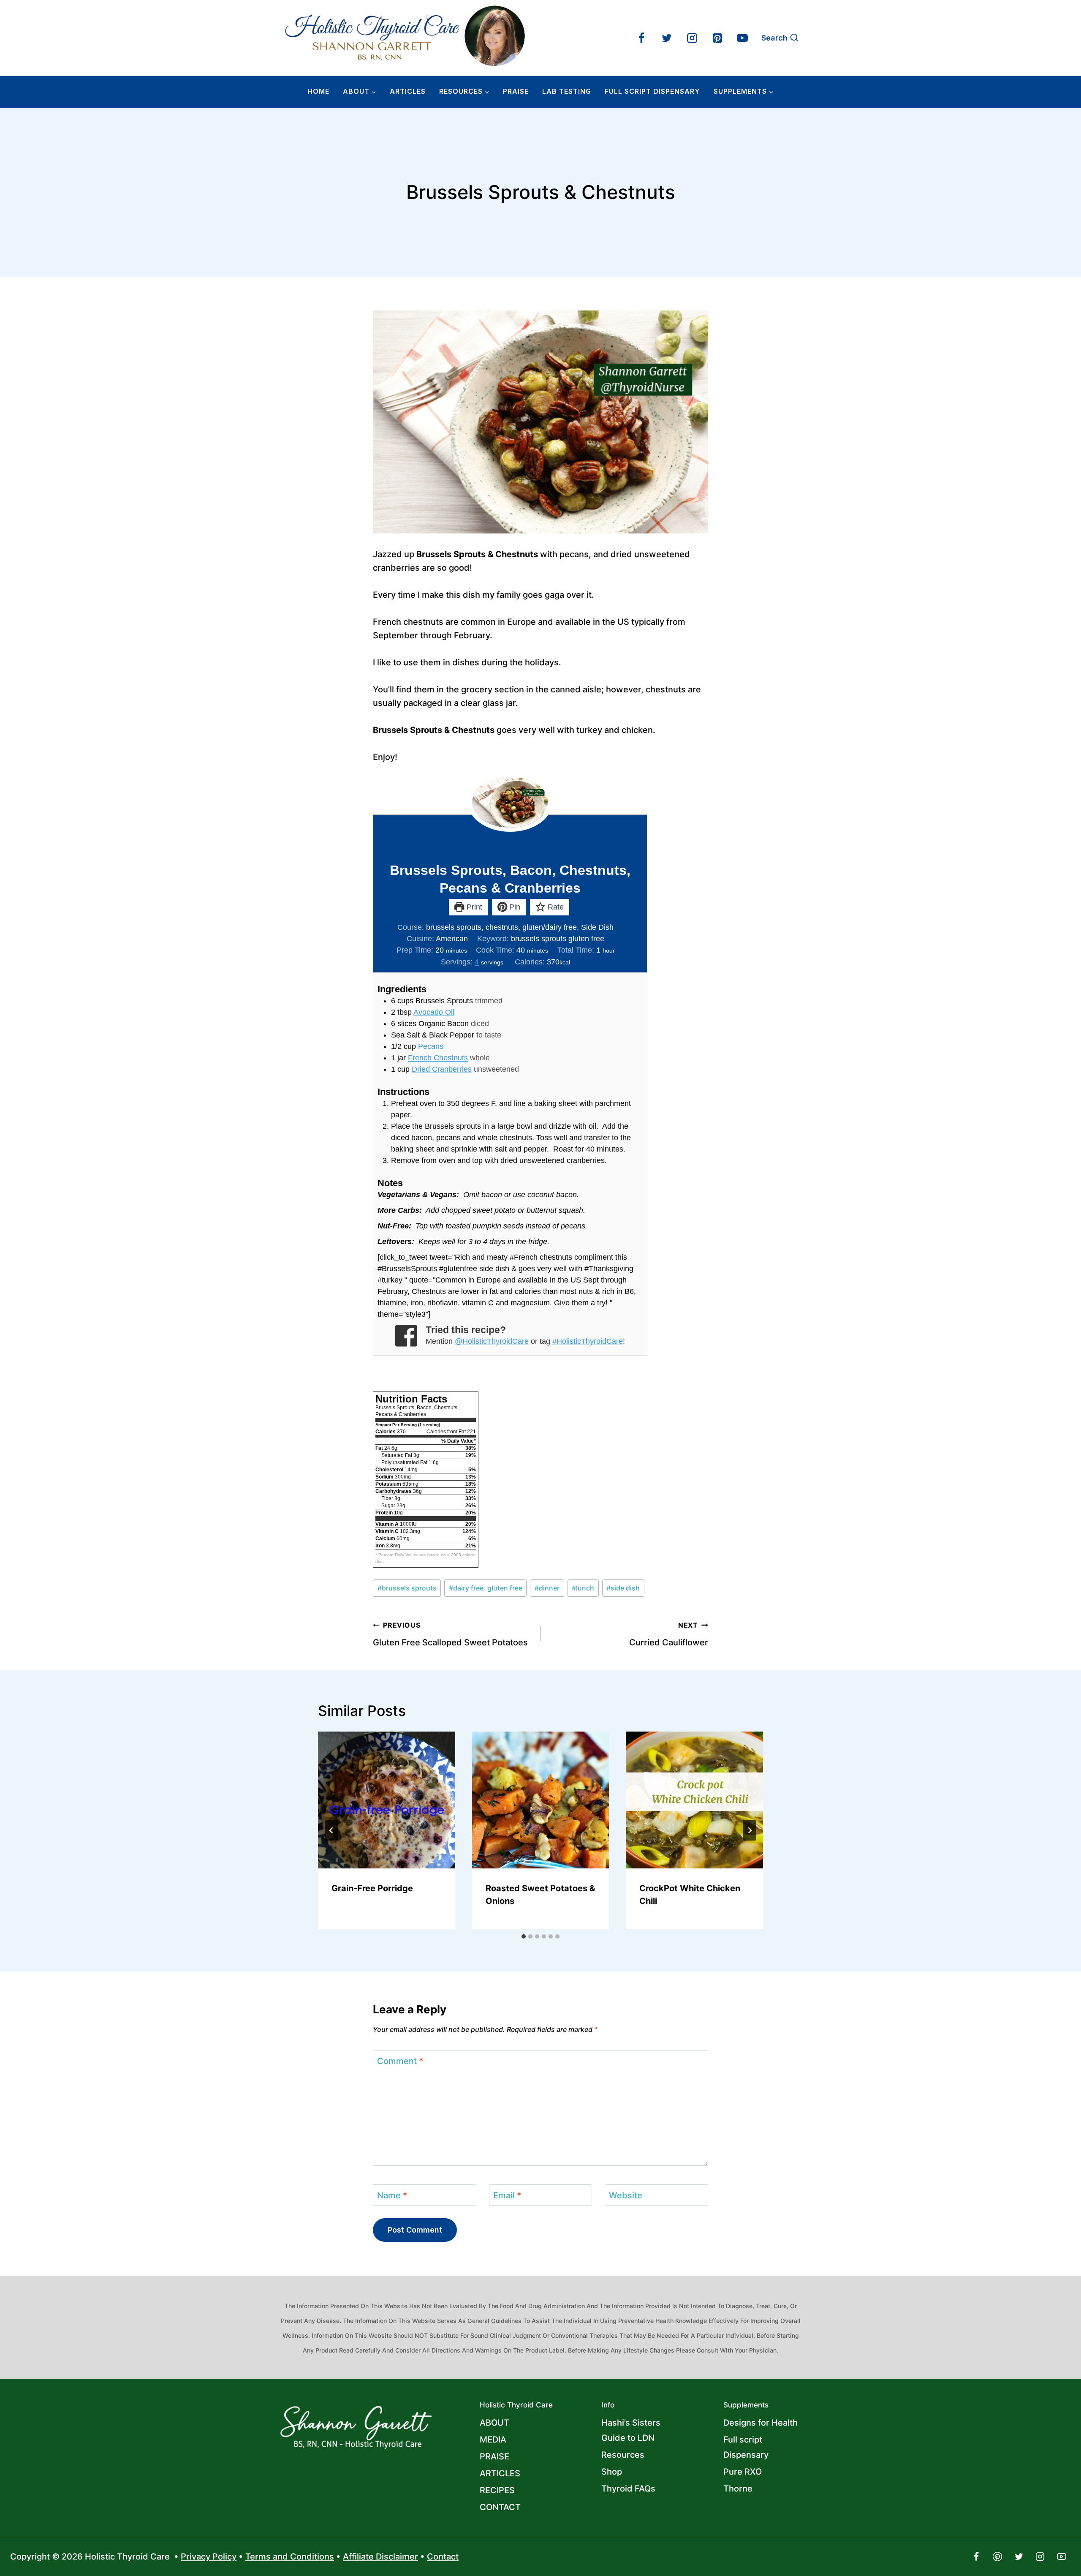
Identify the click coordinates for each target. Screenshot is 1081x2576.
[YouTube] (742, 38)
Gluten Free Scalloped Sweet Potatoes (450, 1634)
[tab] (524, 1936)
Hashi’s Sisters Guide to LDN (631, 2430)
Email (507, 2195)
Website (626, 2195)
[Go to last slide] (331, 1830)
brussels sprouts (407, 1588)
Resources (623, 2455)
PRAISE (494, 2456)
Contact (443, 2557)
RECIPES (497, 2490)
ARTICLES (408, 91)
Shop (612, 2472)
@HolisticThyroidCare (492, 1341)
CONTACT (500, 2507)
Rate (555, 907)
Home (318, 91)
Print (473, 907)
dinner (547, 1588)
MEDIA (493, 2440)
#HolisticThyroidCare (588, 1341)
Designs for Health (761, 2423)
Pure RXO (743, 2472)
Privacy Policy (209, 2557)
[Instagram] (692, 38)
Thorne (738, 2489)
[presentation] (387, 1800)
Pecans (431, 1046)
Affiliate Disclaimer (380, 2557)
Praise (516, 91)
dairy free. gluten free (486, 1588)
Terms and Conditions (290, 2557)
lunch (583, 1588)
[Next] (750, 1830)
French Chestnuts (438, 1058)
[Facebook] (641, 38)
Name (392, 2195)
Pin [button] (514, 907)
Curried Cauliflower (669, 1634)
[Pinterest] (717, 38)
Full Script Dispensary (652, 91)
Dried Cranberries (442, 1069)
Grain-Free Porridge (372, 1888)
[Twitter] (667, 38)
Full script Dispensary (746, 2447)
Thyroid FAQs (628, 2489)
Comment (400, 2061)
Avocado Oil (434, 1012)
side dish (623, 1588)
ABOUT (494, 2423)
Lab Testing (567, 91)
